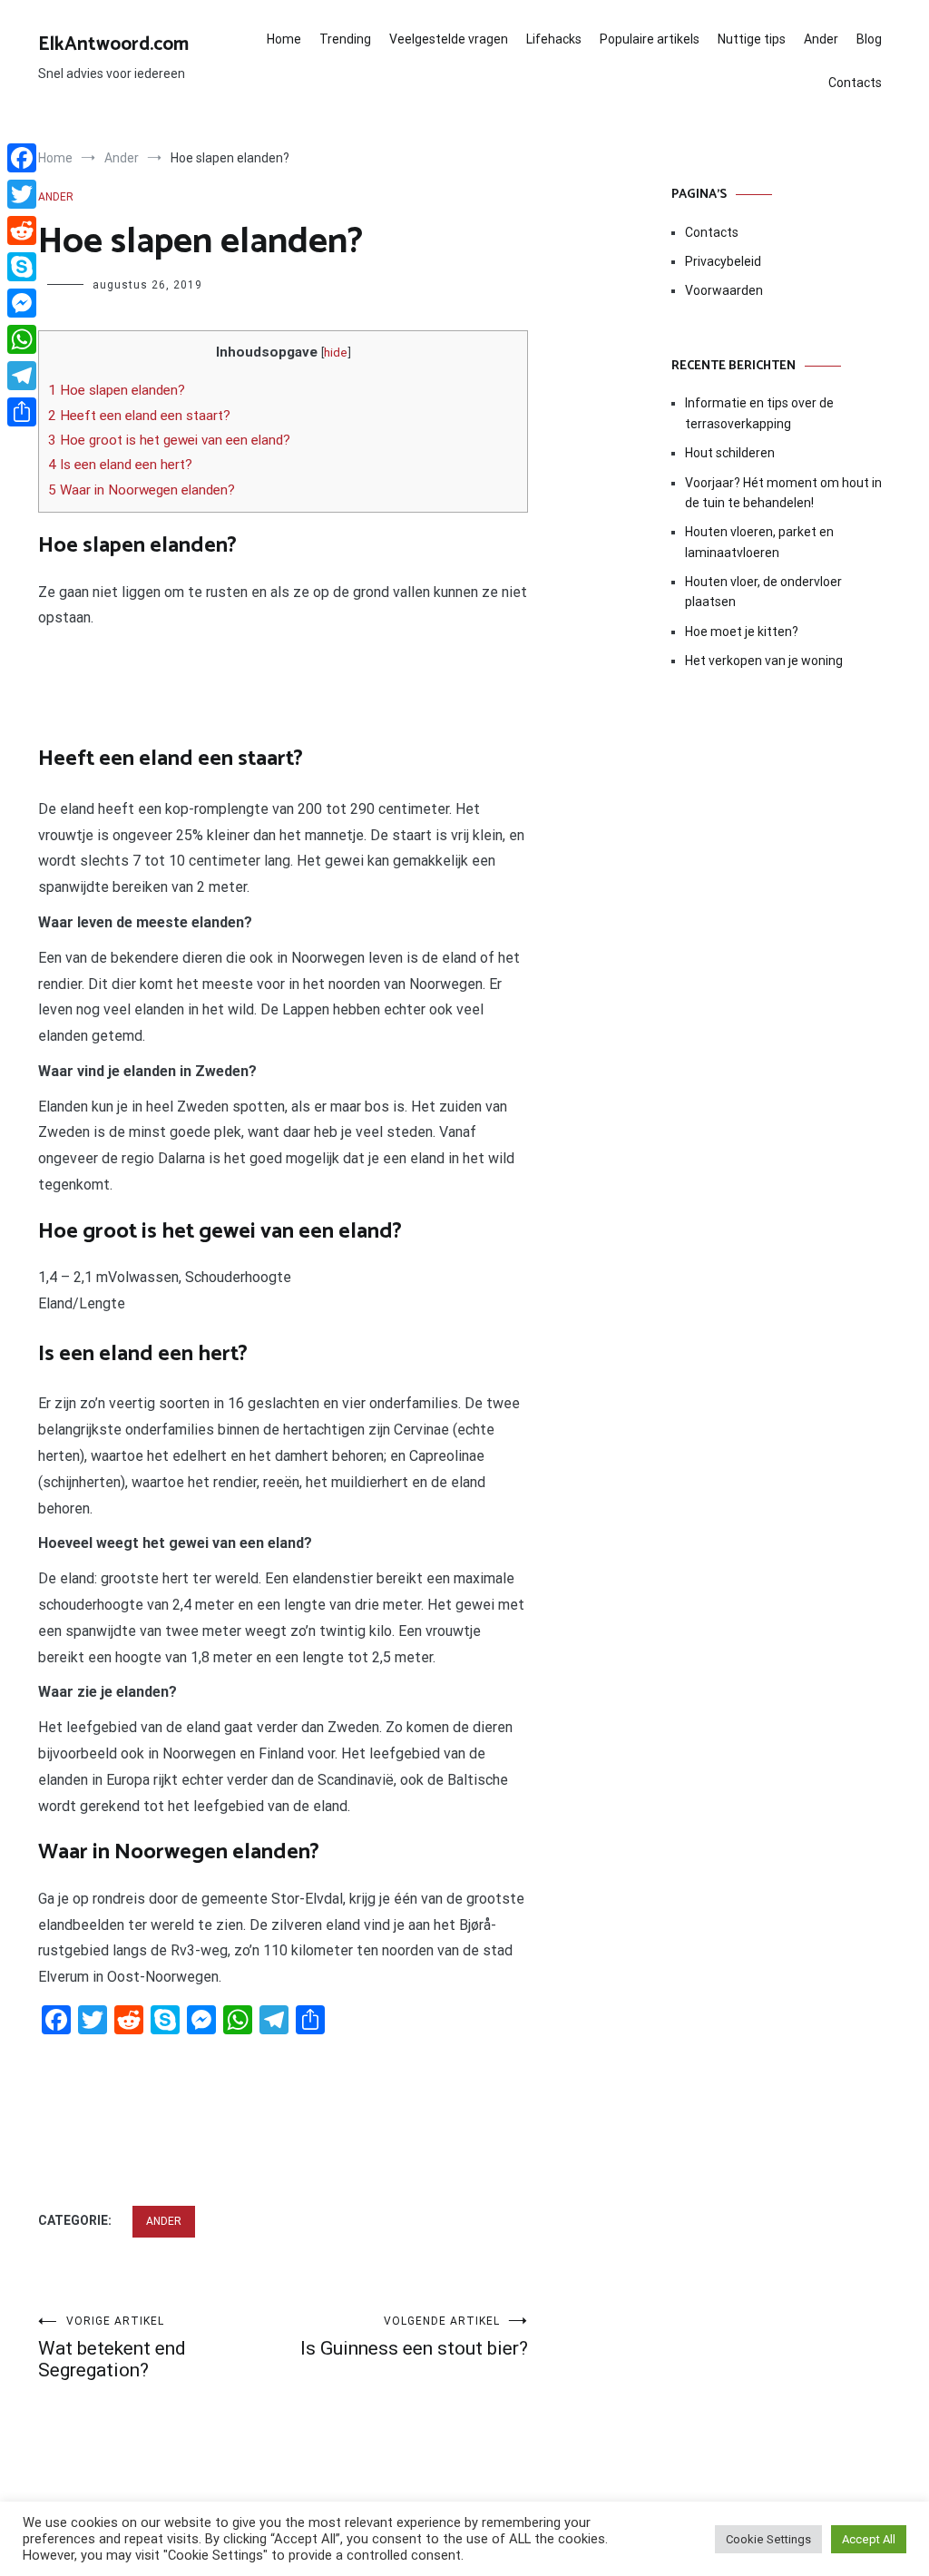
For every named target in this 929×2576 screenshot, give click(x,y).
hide (336, 352)
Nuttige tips (752, 39)
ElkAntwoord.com (113, 44)
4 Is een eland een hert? (120, 465)
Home (284, 39)
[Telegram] (22, 376)
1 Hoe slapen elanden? (117, 390)
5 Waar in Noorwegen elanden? (142, 490)
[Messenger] (22, 303)
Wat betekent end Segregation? (112, 2348)
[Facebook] (22, 158)
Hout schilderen (730, 453)
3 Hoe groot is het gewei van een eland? (169, 440)
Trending (345, 39)
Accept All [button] (869, 2539)
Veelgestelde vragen (449, 39)
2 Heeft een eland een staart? (139, 416)
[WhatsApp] (22, 339)
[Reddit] (22, 230)
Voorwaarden (724, 290)
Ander (821, 39)
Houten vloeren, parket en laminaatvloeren (759, 542)
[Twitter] (22, 194)
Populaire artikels (650, 39)
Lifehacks (554, 39)
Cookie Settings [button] (768, 2539)
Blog (869, 39)
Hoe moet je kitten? (743, 632)
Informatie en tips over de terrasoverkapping (759, 413)
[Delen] (22, 412)
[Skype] (22, 267)
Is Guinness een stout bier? (414, 2337)
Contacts (855, 83)
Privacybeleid (723, 261)
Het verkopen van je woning (764, 661)
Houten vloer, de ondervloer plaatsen (763, 592)
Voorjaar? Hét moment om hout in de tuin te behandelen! (783, 493)
